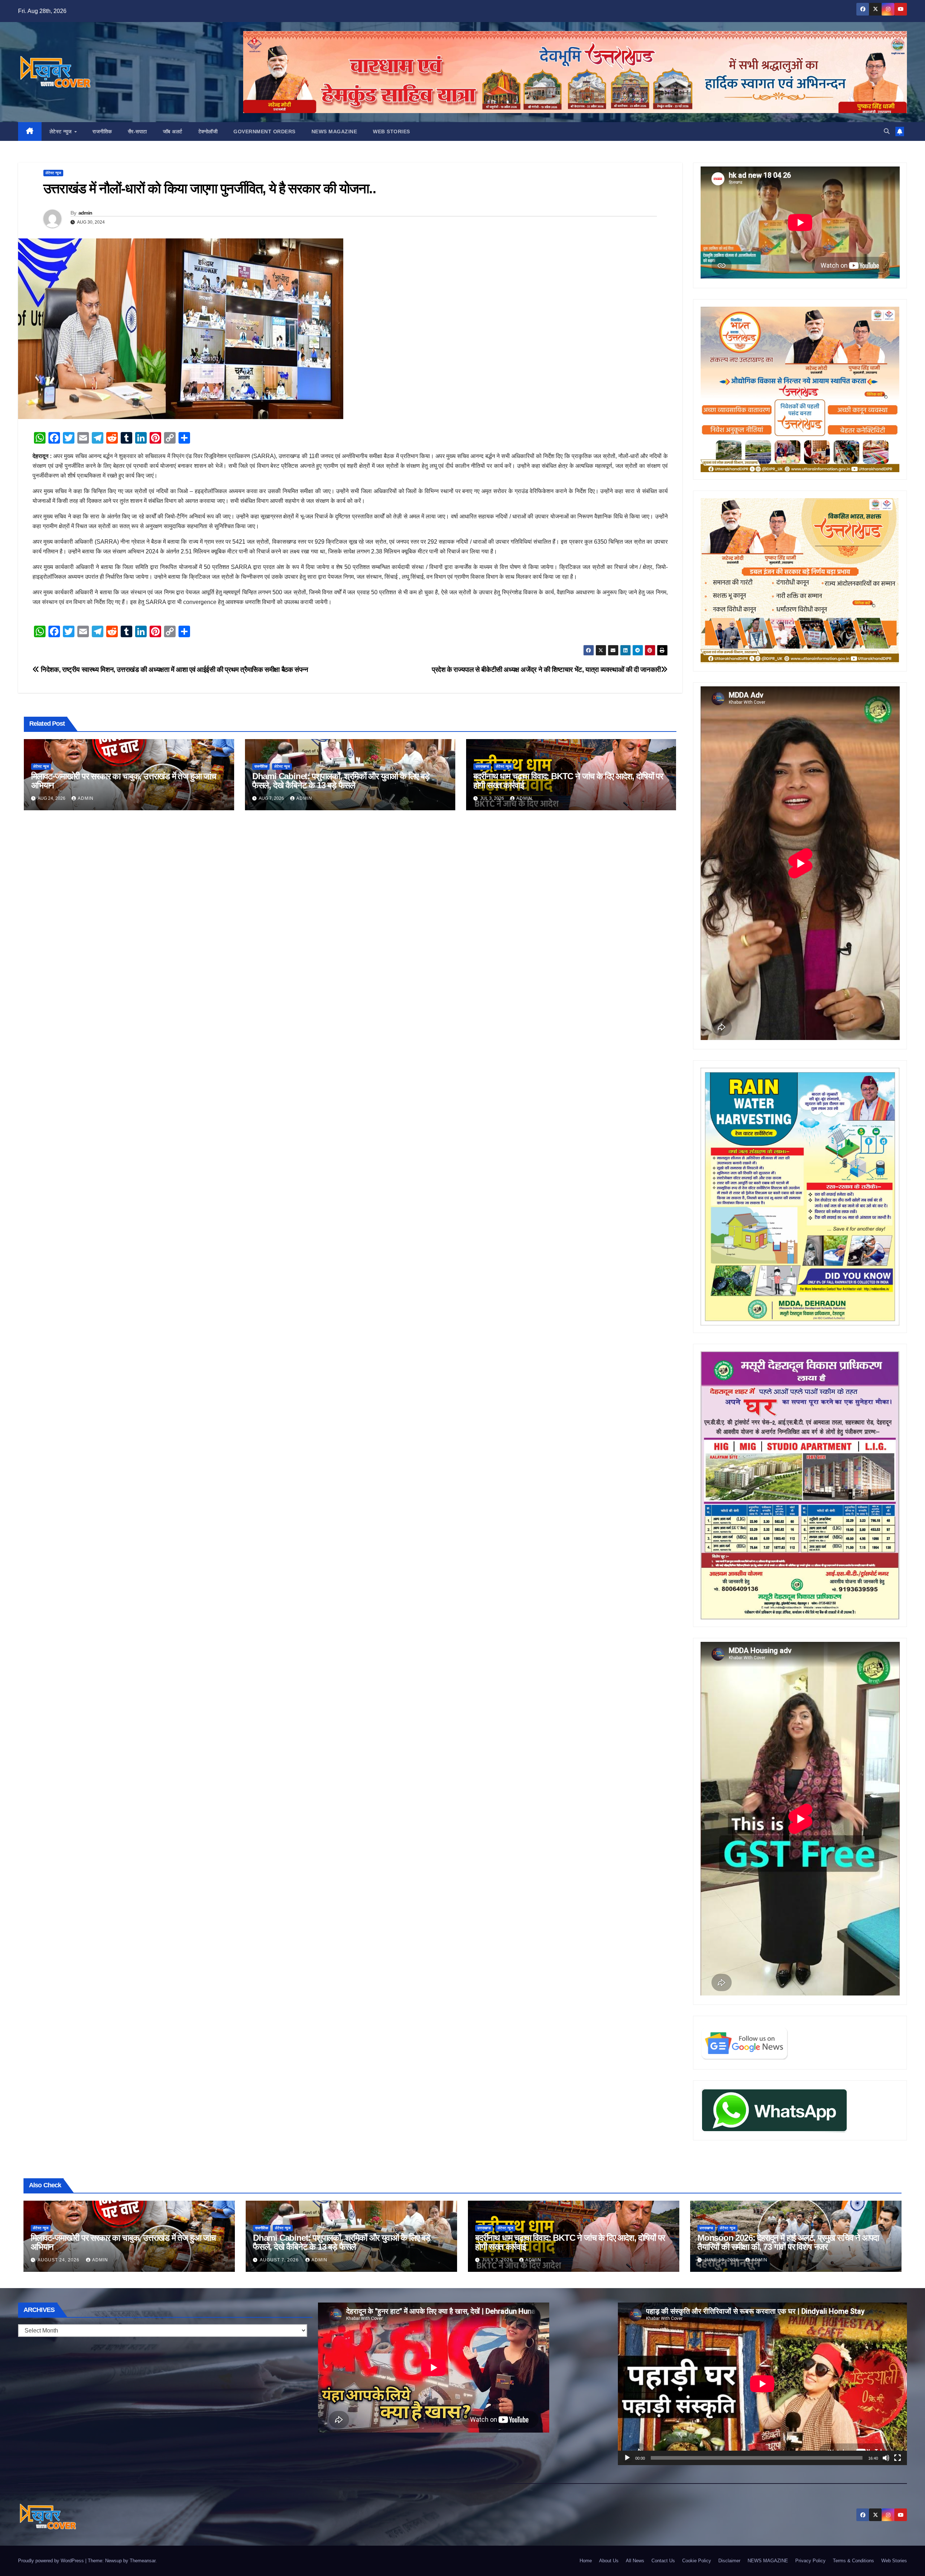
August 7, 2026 (280, 2260)
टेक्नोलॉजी (208, 131)
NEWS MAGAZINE (334, 131)
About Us (609, 2561)
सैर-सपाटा (137, 131)
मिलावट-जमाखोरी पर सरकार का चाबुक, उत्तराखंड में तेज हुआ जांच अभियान (124, 781)
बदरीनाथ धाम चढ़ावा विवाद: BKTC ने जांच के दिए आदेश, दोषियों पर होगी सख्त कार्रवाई (568, 781)
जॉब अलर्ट (173, 131)
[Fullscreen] (898, 2458)
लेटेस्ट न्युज (62, 131)
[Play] (627, 2458)
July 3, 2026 (498, 2260)
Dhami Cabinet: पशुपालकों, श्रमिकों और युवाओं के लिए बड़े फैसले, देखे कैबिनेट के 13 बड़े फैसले (341, 781)
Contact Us (663, 2561)
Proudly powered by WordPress (52, 2561)
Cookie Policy (697, 2561)
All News (635, 2561)
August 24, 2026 (59, 2260)
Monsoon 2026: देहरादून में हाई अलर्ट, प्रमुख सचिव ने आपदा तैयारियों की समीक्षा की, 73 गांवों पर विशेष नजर (788, 2242)
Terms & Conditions (853, 2561)
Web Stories (391, 131)
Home (586, 2561)
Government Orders (264, 131)
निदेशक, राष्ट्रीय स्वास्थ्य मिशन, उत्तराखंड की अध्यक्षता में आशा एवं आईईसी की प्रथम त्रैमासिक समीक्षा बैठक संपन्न (174, 670)
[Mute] (886, 2458)
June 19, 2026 (722, 2260)
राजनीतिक (102, 131)
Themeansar (143, 2561)
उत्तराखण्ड (482, 766)
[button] (887, 131)
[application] (762, 2384)
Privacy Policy (810, 2561)
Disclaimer (729, 2561)
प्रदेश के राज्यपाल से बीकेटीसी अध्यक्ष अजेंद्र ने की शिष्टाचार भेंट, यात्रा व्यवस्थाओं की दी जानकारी (546, 670)
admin (85, 213)
